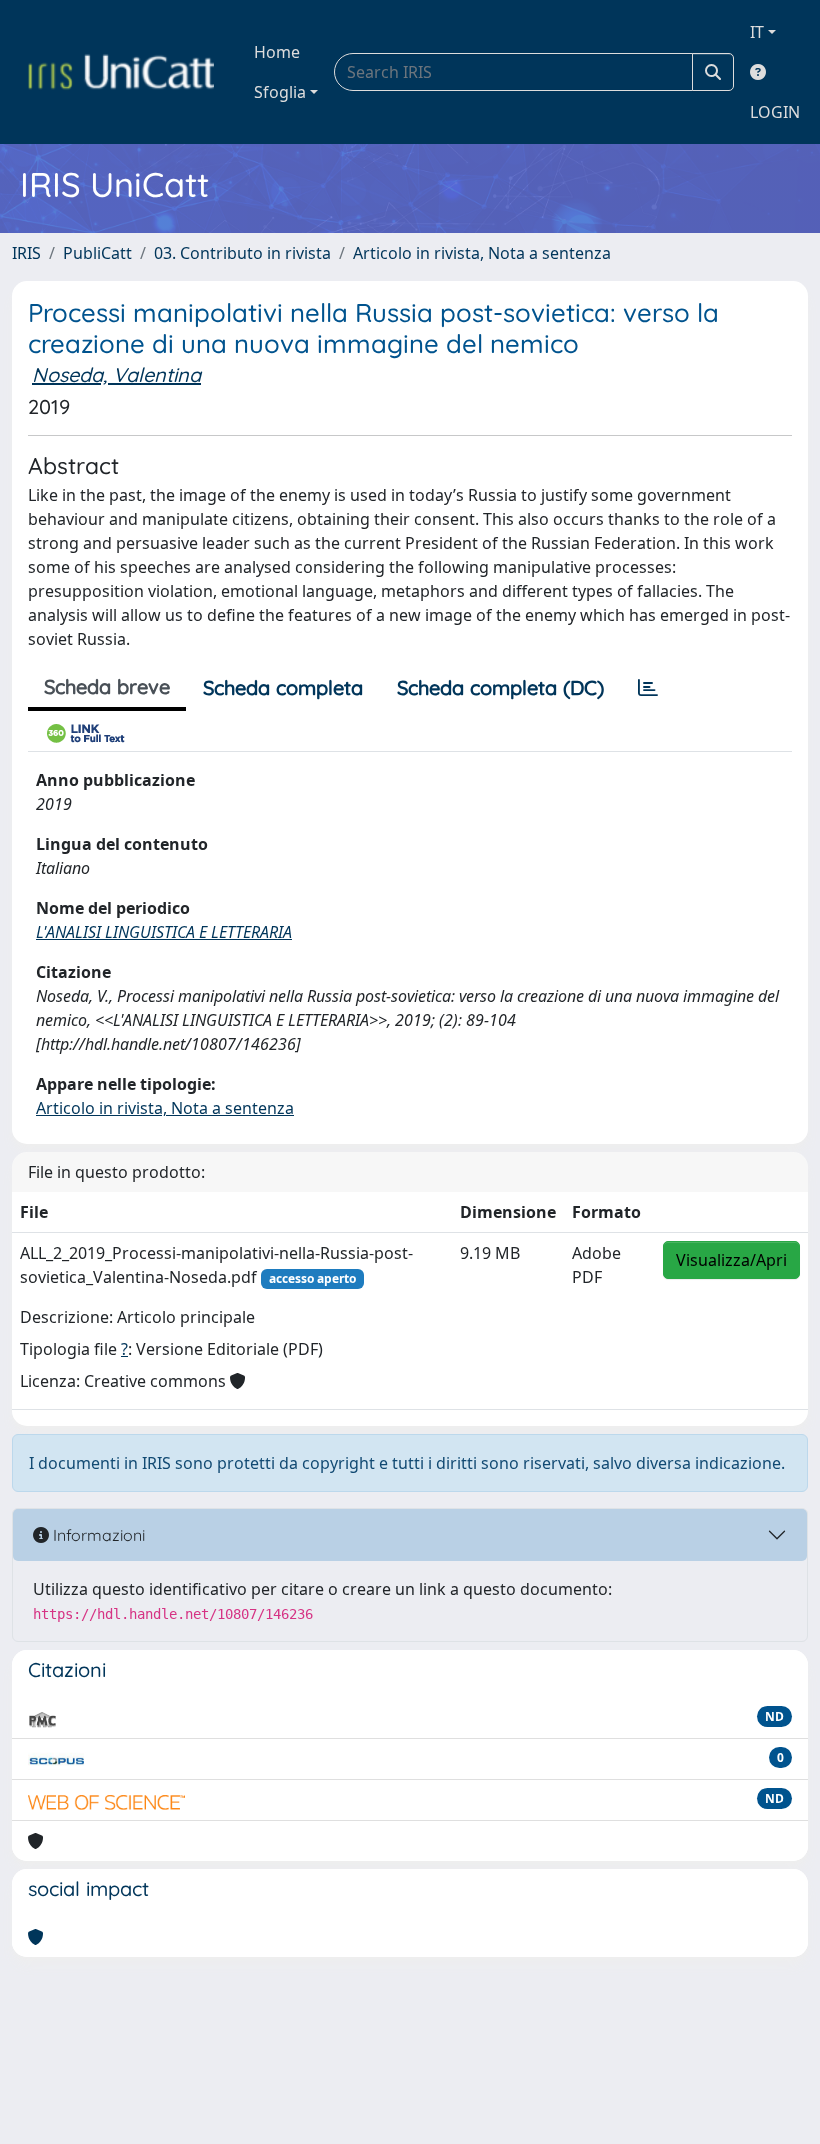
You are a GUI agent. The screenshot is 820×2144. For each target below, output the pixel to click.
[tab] (648, 688)
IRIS (26, 253)
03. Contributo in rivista (242, 253)
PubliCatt (97, 253)
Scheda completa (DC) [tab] (500, 687)
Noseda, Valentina (116, 374)
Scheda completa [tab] (283, 687)
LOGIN (775, 112)
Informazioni (97, 1535)
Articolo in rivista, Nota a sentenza (482, 253)
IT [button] (757, 32)
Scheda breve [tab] (107, 686)
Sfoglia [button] (280, 92)
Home (277, 52)
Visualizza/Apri (731, 1260)
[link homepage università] (121, 72)
